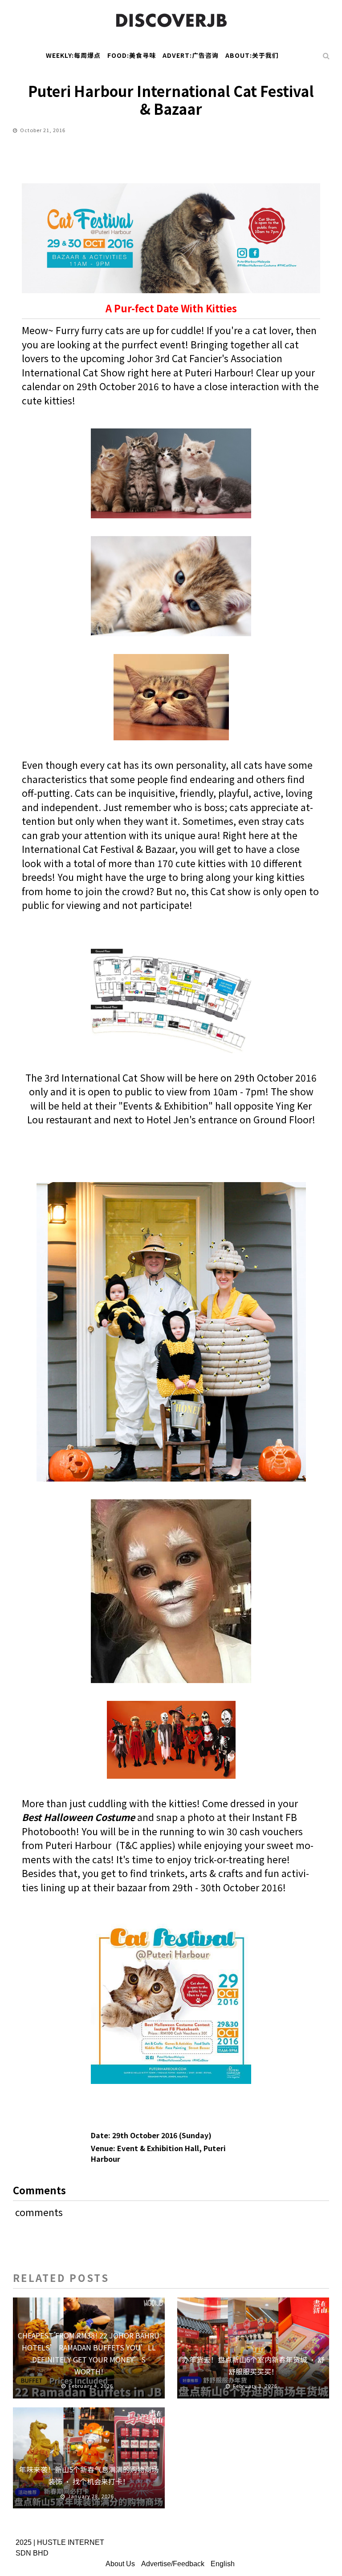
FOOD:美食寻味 (132, 55)
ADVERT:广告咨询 (191, 55)
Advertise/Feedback (173, 2564)
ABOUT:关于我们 (252, 55)
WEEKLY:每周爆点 (73, 55)
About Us (120, 2564)
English (223, 2564)
